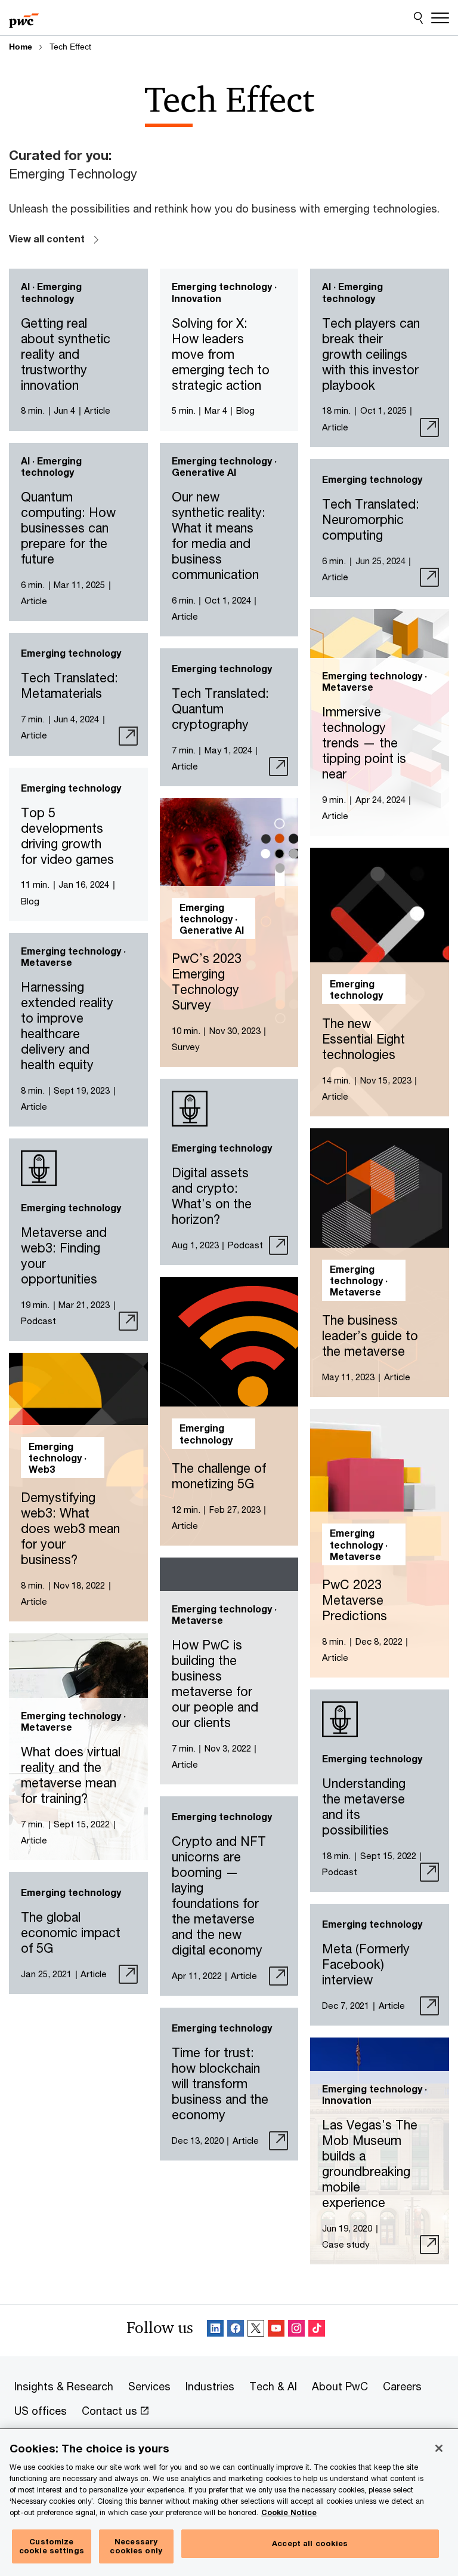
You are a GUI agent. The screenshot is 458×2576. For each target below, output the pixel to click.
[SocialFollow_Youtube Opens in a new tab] (276, 2330)
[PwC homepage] (24, 18)
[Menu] (440, 18)
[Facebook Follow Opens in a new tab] (236, 2330)
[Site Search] (418, 18)
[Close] (439, 2448)
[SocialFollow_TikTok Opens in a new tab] (317, 2330)
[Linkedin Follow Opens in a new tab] (215, 2330)
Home (21, 47)
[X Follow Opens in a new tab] (256, 2330)
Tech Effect (70, 47)
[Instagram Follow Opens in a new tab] (296, 2330)
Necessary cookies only (136, 2546)
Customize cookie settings (52, 2546)
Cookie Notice (289, 2512)
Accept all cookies (310, 2543)
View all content (47, 238)
